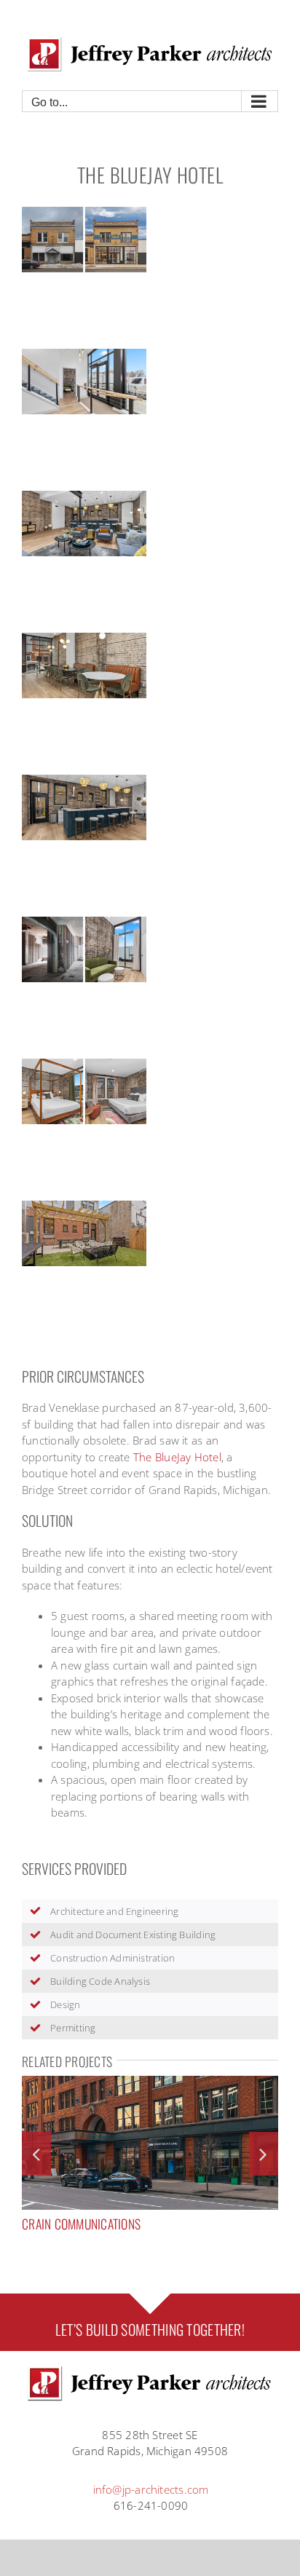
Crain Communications (81, 2224)
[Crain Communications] (150, 2083)
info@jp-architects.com (151, 2489)
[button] (36, 2154)
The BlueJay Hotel (177, 1457)
